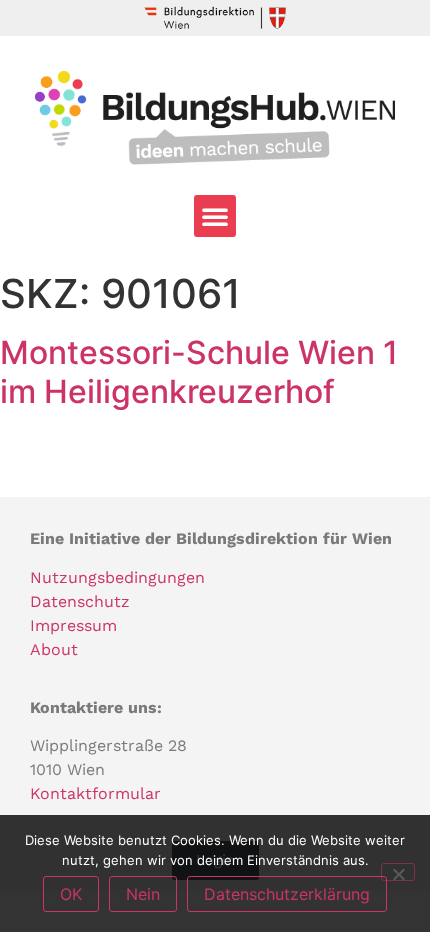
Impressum (73, 625)
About (54, 649)
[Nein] (398, 872)
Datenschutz (80, 601)
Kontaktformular (95, 793)
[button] (215, 216)
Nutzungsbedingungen (117, 577)
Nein (143, 894)
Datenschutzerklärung (287, 894)
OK (71, 894)
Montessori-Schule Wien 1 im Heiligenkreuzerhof (199, 371)
